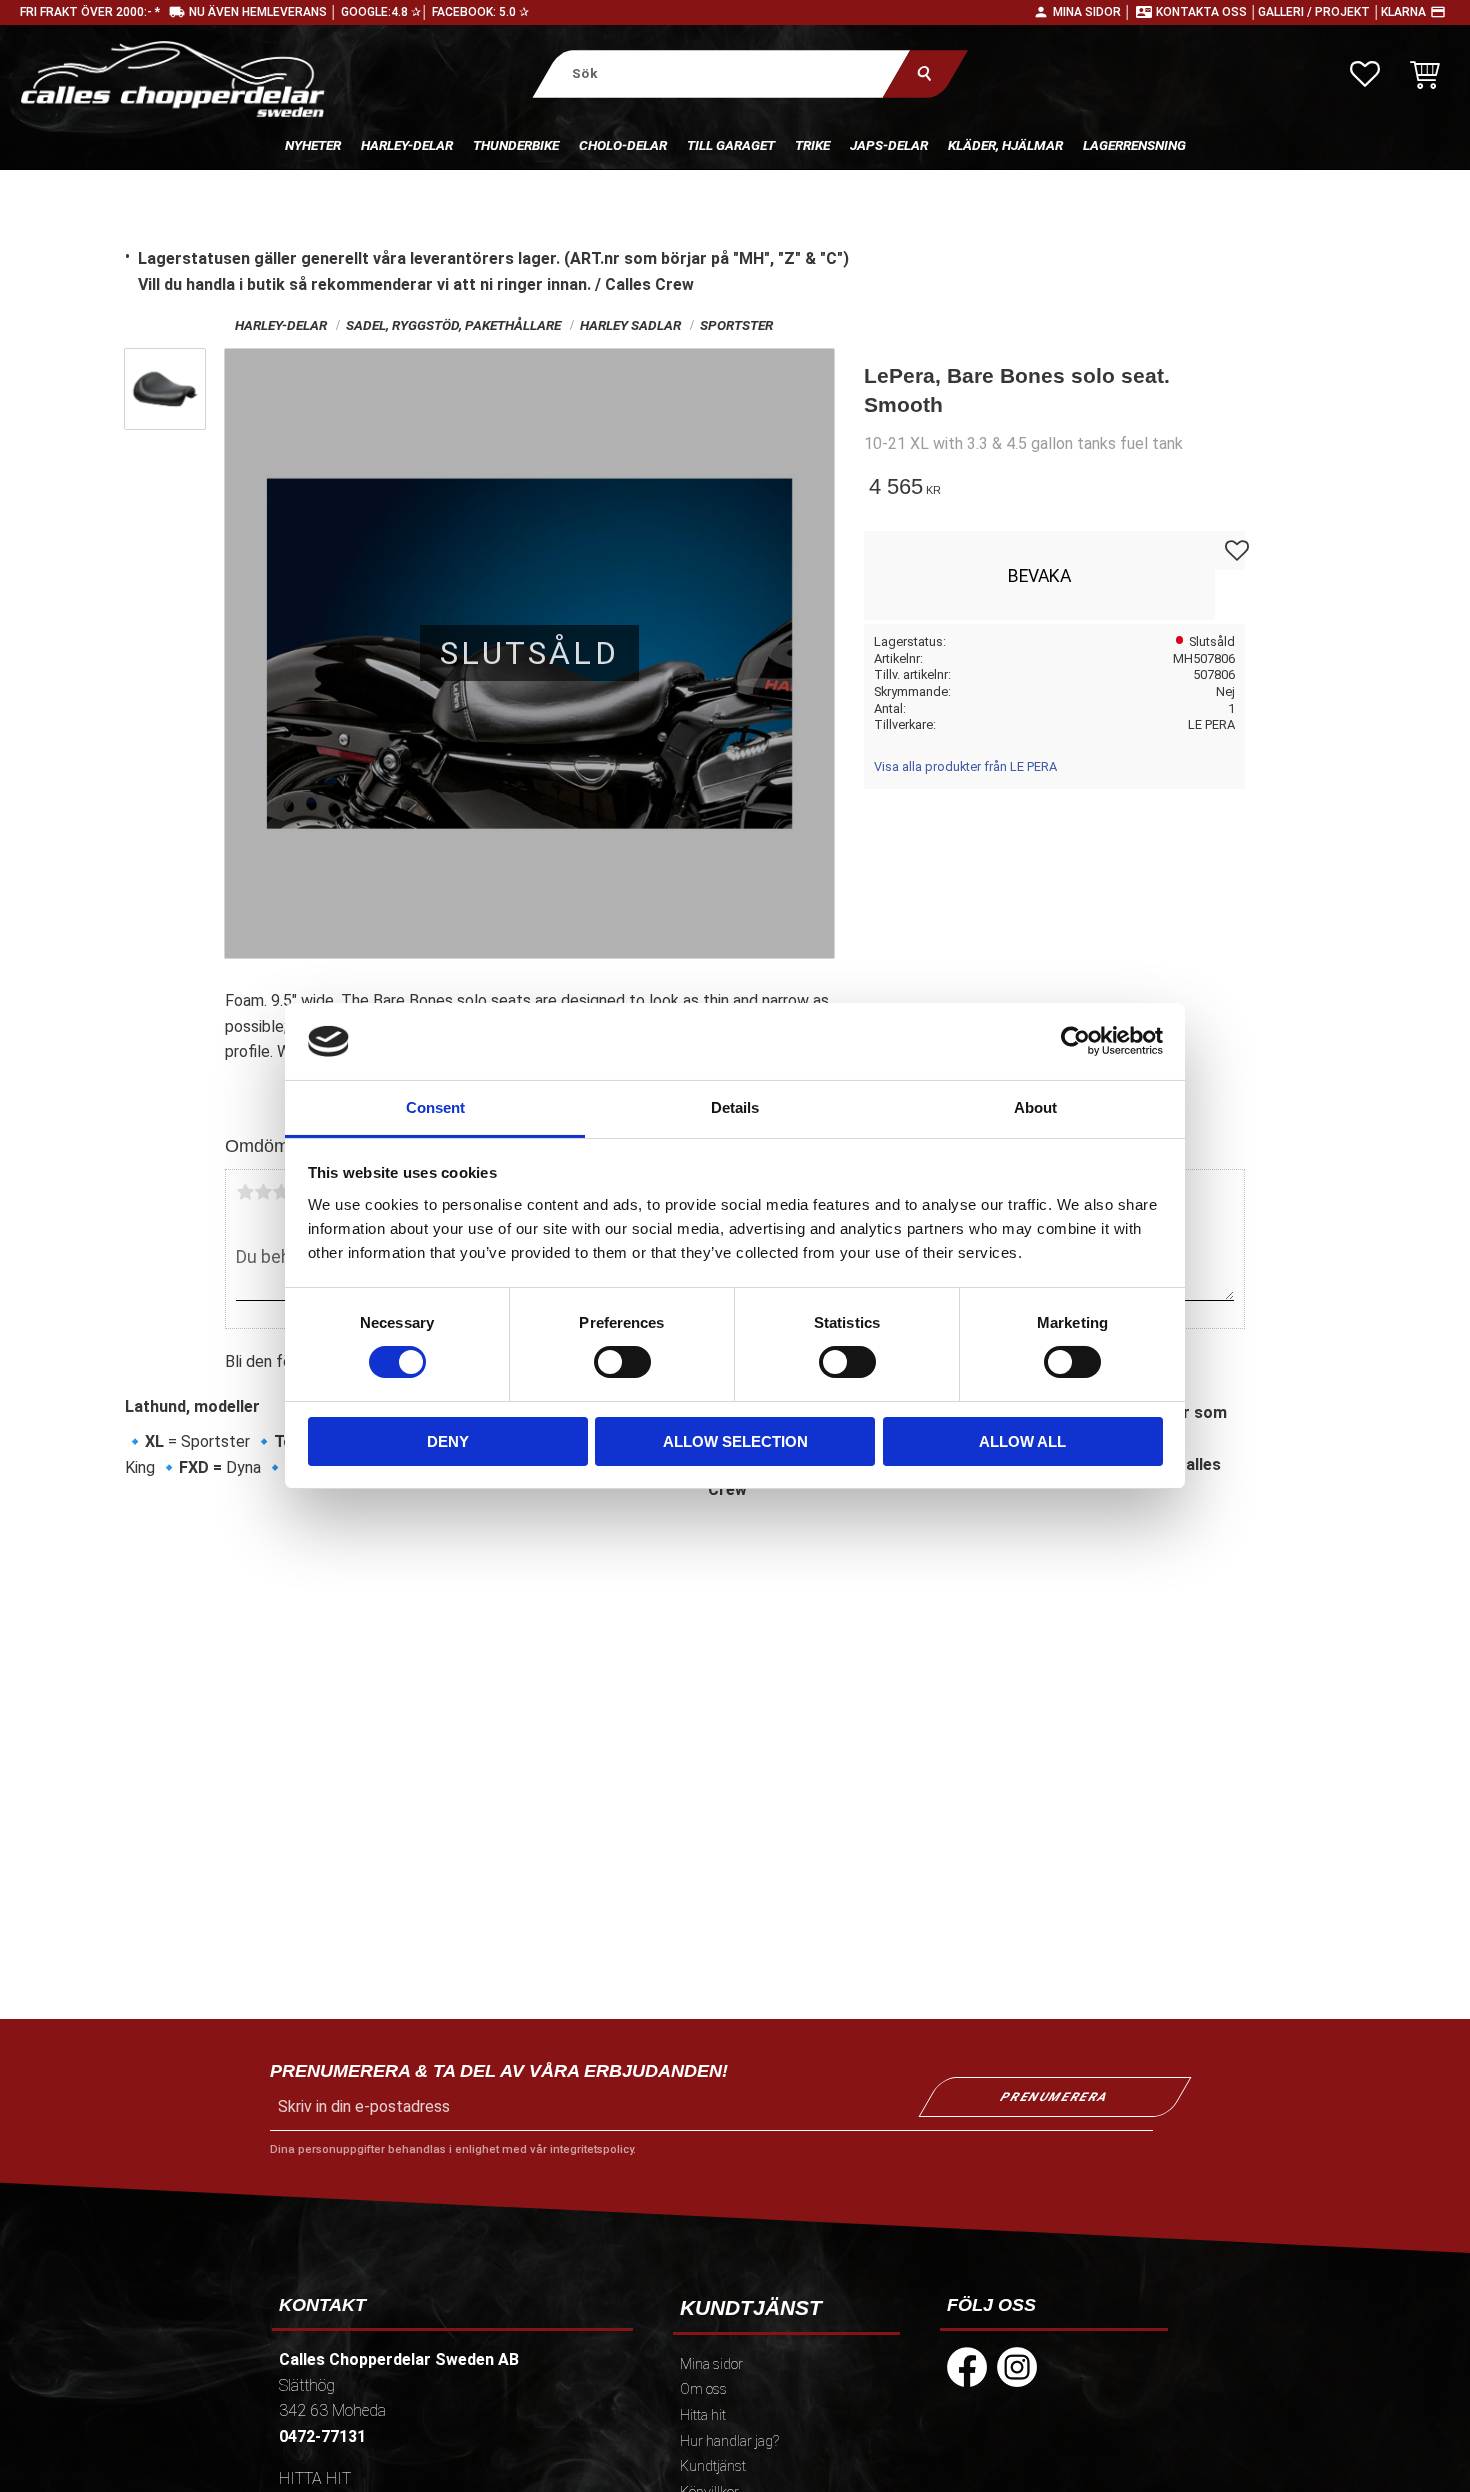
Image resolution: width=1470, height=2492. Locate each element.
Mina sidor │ (1092, 12)
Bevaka (1039, 576)
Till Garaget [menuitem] (731, 145)
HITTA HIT (315, 2478)
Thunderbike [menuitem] (516, 145)
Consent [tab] (435, 1107)
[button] (1365, 74)
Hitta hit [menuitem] (703, 2415)
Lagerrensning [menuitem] (1134, 145)
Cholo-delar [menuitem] (623, 145)
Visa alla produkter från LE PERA (965, 766)
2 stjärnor (263, 1192)
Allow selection (735, 1441)
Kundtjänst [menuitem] (713, 2466)
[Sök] (924, 73)
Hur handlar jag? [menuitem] (729, 2441)
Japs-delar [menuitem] (889, 145)
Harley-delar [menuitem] (407, 145)
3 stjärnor (281, 1192)
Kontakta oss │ (1207, 12)
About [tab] (1035, 1107)
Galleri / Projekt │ (1319, 12)
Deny (448, 1441)
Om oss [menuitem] (703, 2389)
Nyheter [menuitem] (313, 145)
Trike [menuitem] (812, 145)
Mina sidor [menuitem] (711, 2364)
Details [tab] (735, 1107)
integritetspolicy (591, 2149)
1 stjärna (245, 1192)
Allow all (1022, 1441)
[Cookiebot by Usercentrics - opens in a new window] (1075, 1041)
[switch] (622, 1362)
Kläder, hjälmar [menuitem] (1005, 145)
